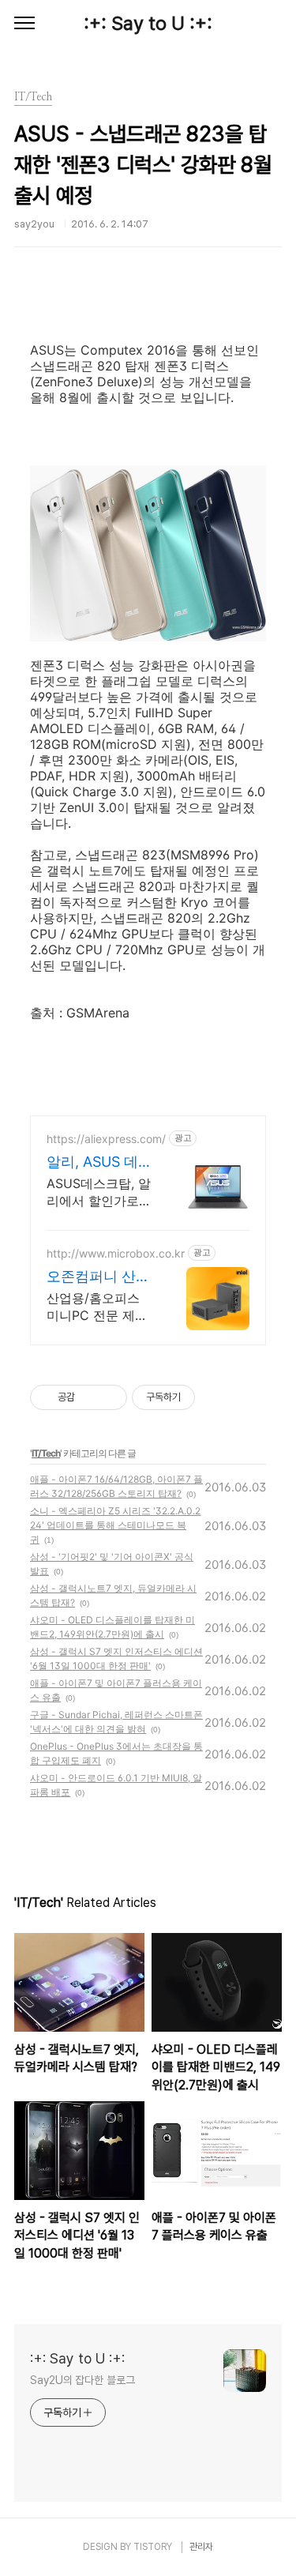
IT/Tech (46, 1453)
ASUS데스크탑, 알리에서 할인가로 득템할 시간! (99, 1192)
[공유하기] (90, 1397)
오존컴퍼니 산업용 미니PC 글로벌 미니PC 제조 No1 (98, 1277)
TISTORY (153, 2547)
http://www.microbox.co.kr (116, 1253)
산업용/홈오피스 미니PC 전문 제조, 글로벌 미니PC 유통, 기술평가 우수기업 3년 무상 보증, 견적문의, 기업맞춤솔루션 (99, 1307)
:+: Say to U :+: (148, 23)
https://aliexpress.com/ (106, 1139)
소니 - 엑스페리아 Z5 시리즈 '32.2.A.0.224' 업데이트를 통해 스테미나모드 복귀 (115, 1525)
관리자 (201, 2547)
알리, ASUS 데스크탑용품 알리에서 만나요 (99, 1162)
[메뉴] (24, 24)
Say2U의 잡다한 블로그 (82, 2380)
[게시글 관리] (109, 1397)
